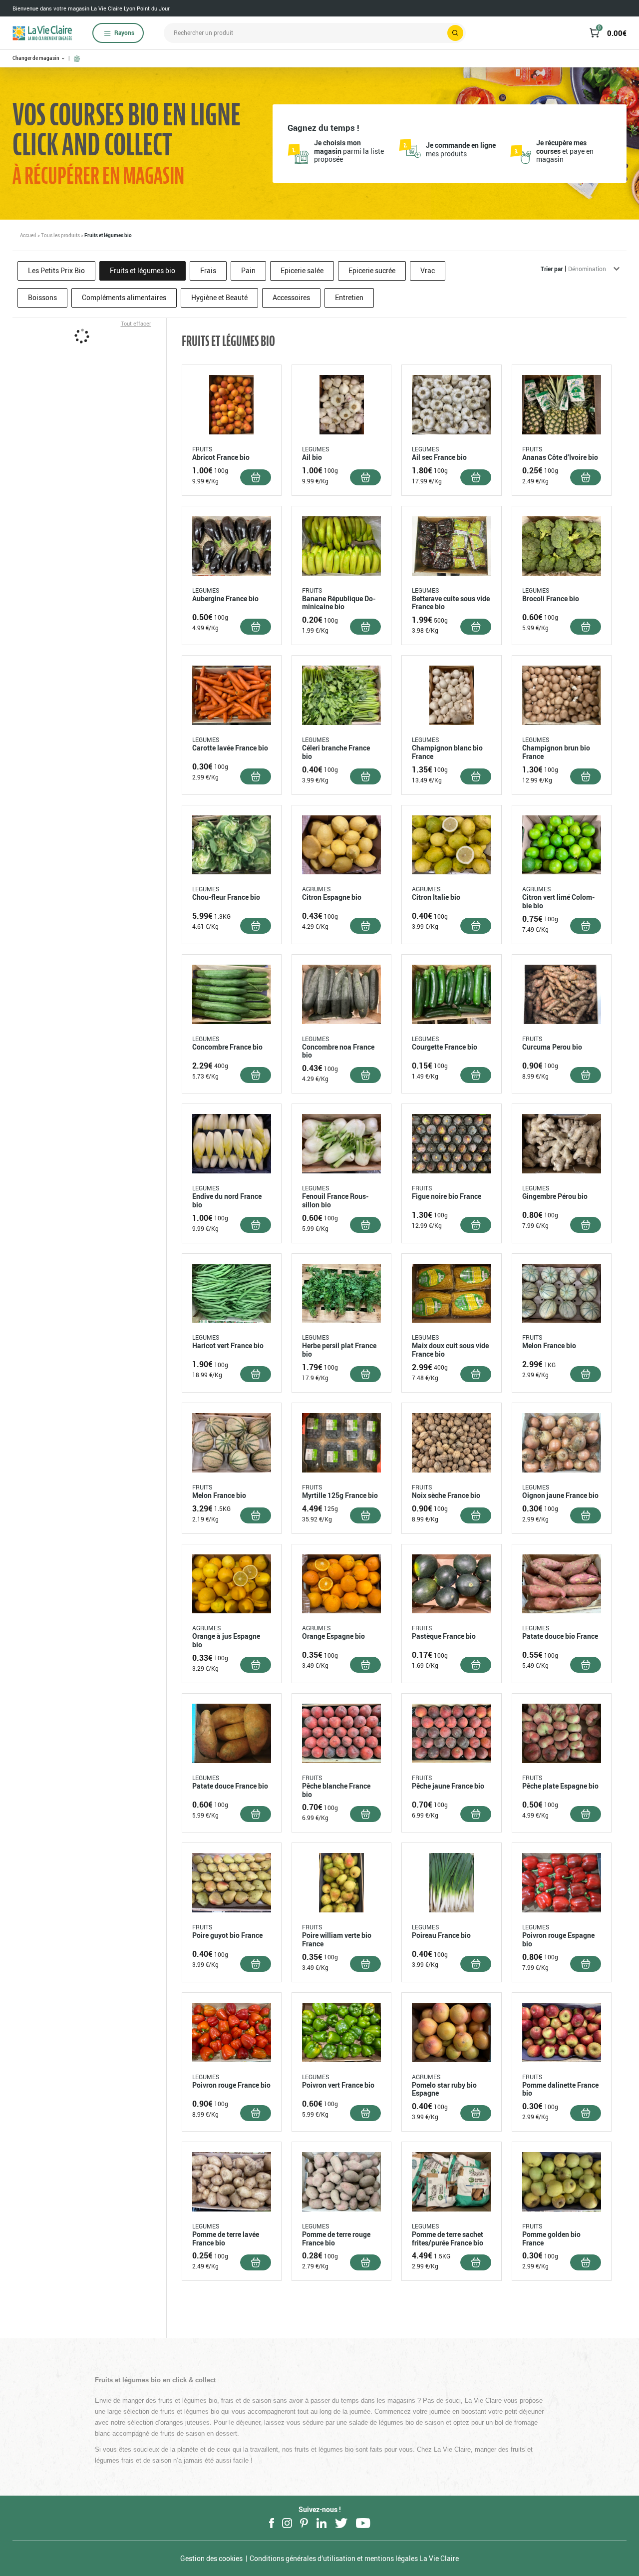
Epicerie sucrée (372, 270)
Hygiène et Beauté (219, 297)
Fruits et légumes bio (143, 270)
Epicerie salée (302, 270)
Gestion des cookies (211, 2558)
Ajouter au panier (256, 477)
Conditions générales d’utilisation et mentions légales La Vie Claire (354, 2558)
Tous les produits (60, 235)
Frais (208, 270)
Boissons (42, 297)
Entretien (349, 297)
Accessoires (291, 297)
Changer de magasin (36, 58)
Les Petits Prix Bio (56, 270)
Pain (248, 270)
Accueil (28, 235)
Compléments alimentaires (124, 297)
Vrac (428, 270)
